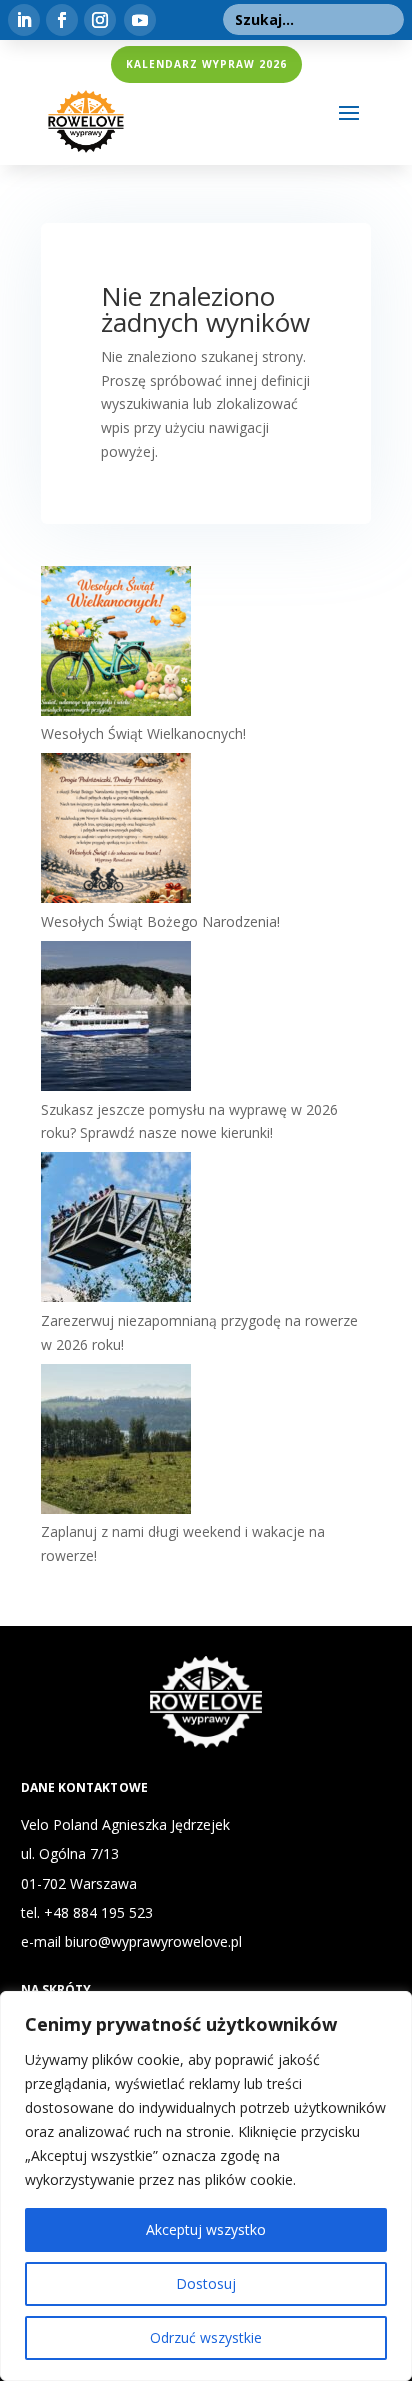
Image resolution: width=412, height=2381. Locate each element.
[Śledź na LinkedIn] (24, 20)
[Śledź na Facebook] (62, 20)
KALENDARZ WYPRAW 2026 (206, 64)
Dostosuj (206, 2283)
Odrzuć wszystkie (206, 2337)
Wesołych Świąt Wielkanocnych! (143, 733)
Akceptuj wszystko (206, 2229)
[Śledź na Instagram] (100, 20)
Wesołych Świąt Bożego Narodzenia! (160, 921)
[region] (206, 2186)
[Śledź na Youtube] (140, 20)
